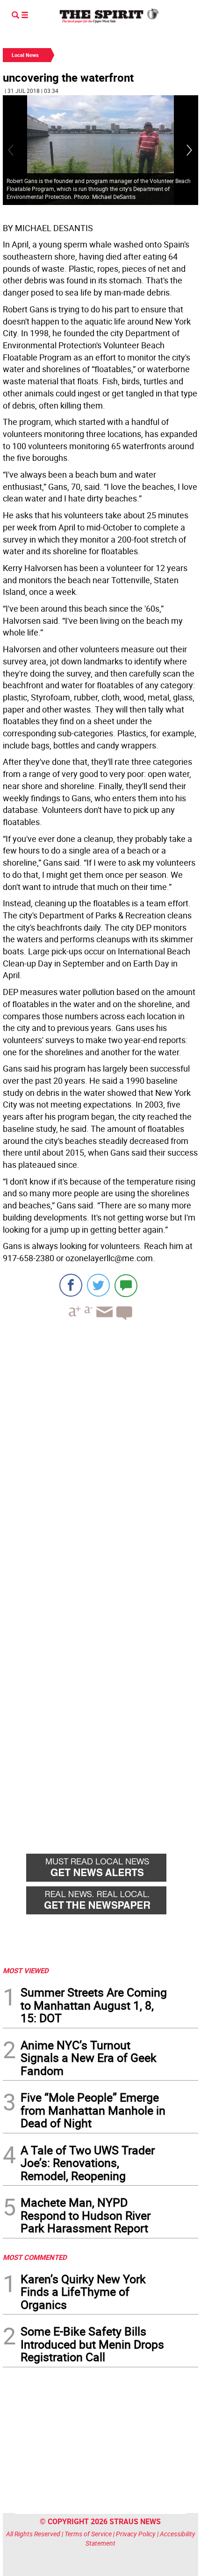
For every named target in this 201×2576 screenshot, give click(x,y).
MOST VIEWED (26, 1970)
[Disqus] (100, 1456)
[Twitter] (98, 1285)
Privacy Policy (136, 2534)
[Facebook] (71, 1285)
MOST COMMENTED (35, 2257)
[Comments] (126, 1285)
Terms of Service (88, 2534)
